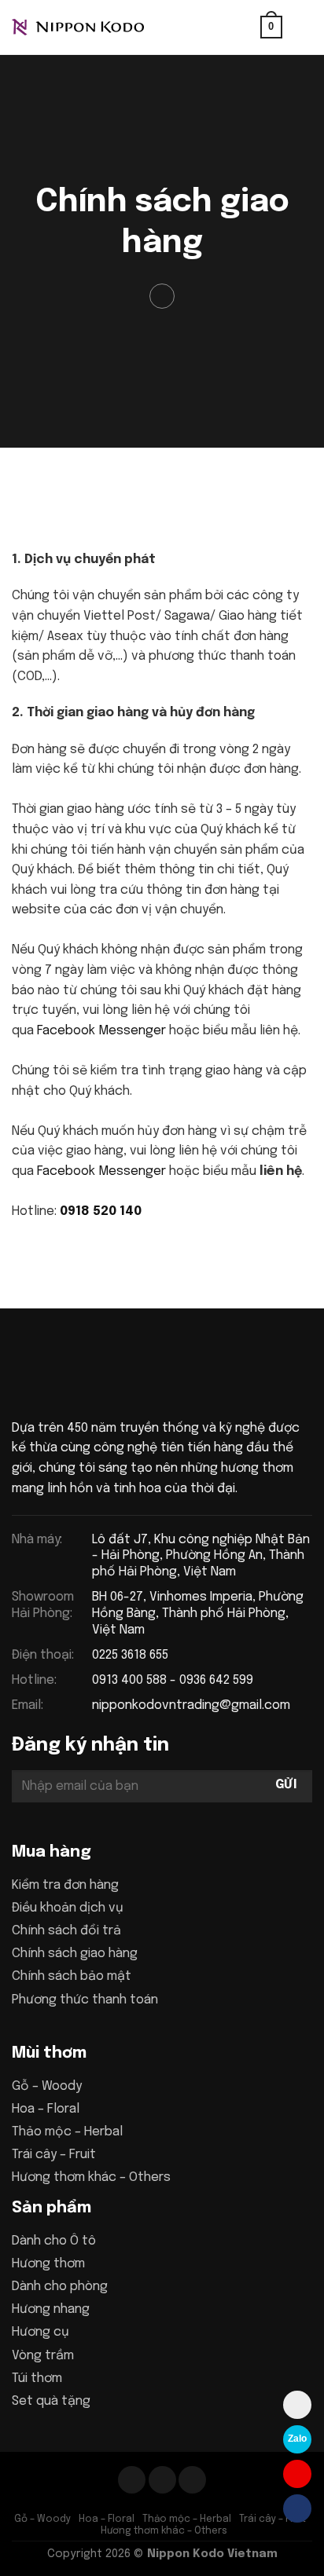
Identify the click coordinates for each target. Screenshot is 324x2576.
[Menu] (303, 27)
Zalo (297, 2439)
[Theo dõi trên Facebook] (132, 2480)
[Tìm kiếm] (243, 27)
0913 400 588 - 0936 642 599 (173, 1680)
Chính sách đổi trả (66, 1931)
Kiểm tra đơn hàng (65, 1885)
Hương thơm (48, 2264)
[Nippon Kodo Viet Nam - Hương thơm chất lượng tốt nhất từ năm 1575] (90, 27)
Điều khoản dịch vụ (68, 1908)
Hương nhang (51, 2309)
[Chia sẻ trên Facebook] (162, 296)
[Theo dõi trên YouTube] (192, 2480)
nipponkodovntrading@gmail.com (191, 1705)
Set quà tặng (51, 2401)
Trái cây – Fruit (54, 2155)
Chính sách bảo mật (72, 1976)
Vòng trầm (43, 2356)
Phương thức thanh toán (85, 2000)
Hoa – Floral (46, 2109)
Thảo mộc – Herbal (67, 2132)
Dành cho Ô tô (54, 2241)
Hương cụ (40, 2332)
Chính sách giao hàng (75, 1954)
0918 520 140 (101, 1211)
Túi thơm (37, 2378)
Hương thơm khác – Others (91, 2177)
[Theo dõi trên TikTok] (162, 2480)
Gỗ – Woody (47, 2086)
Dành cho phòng (60, 2287)
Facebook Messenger (101, 1031)
